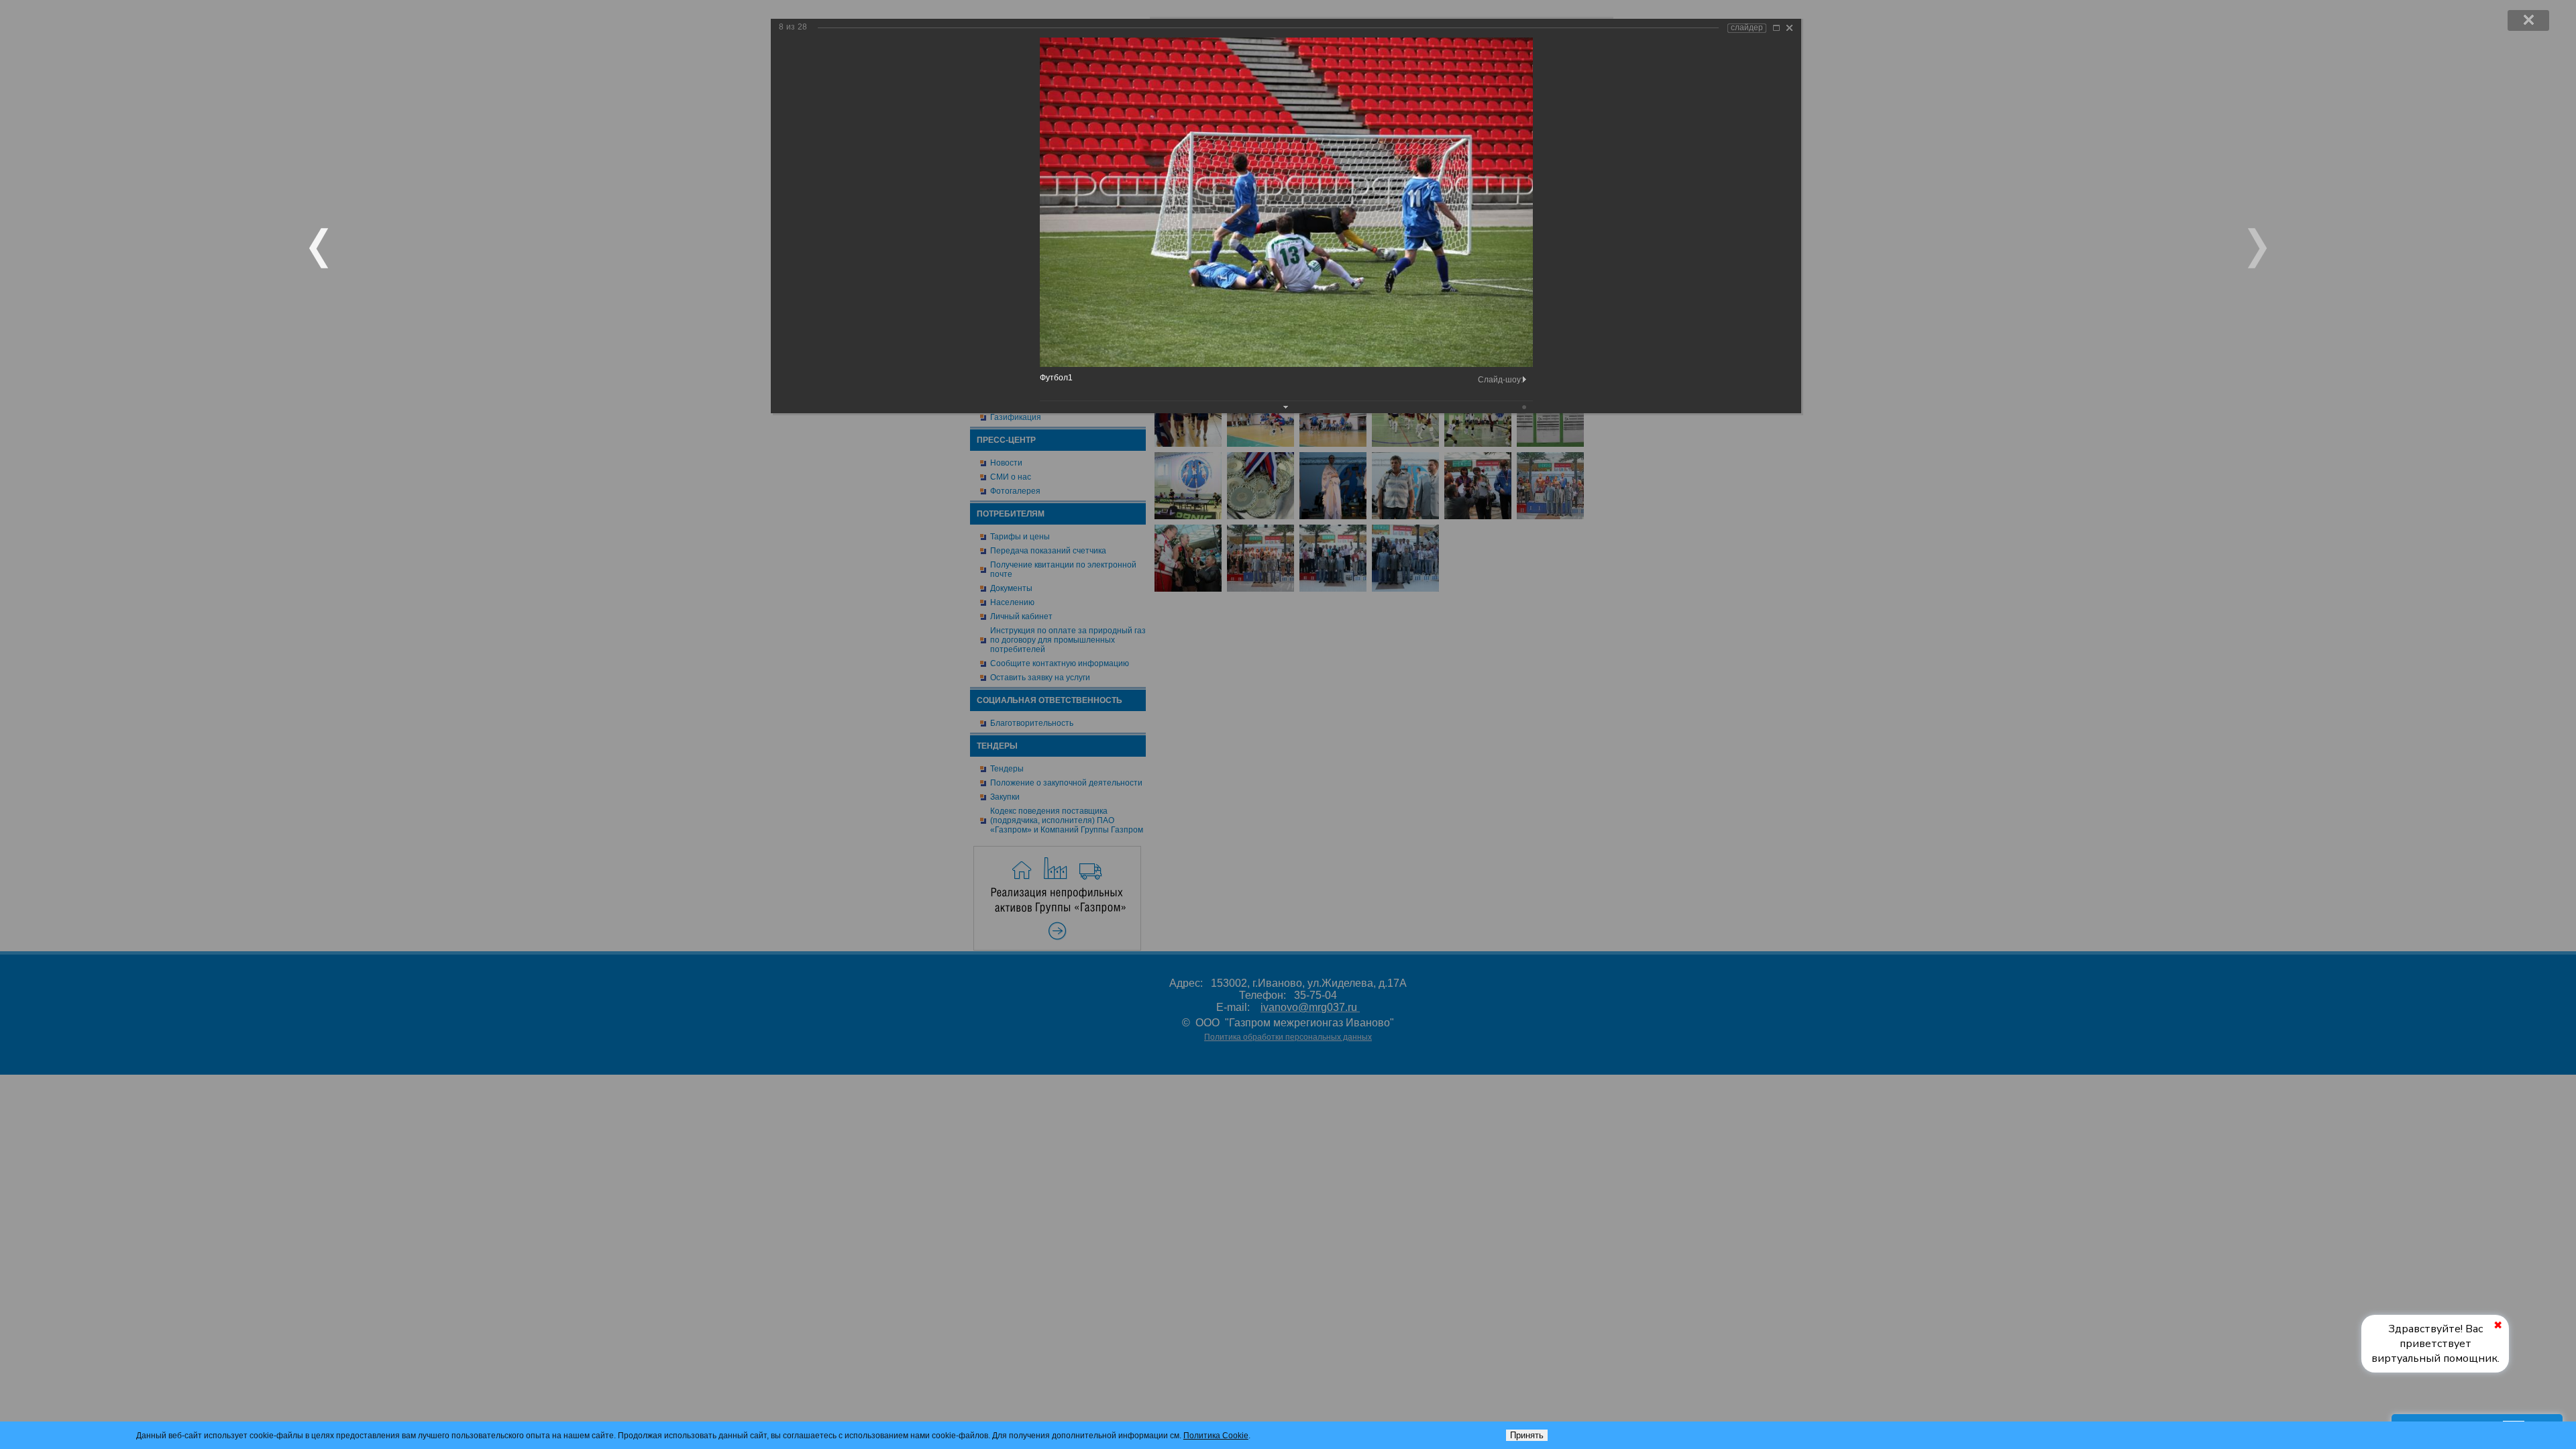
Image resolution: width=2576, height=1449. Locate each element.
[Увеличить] (1776, 28)
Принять (1527, 1435)
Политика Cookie (1216, 1436)
